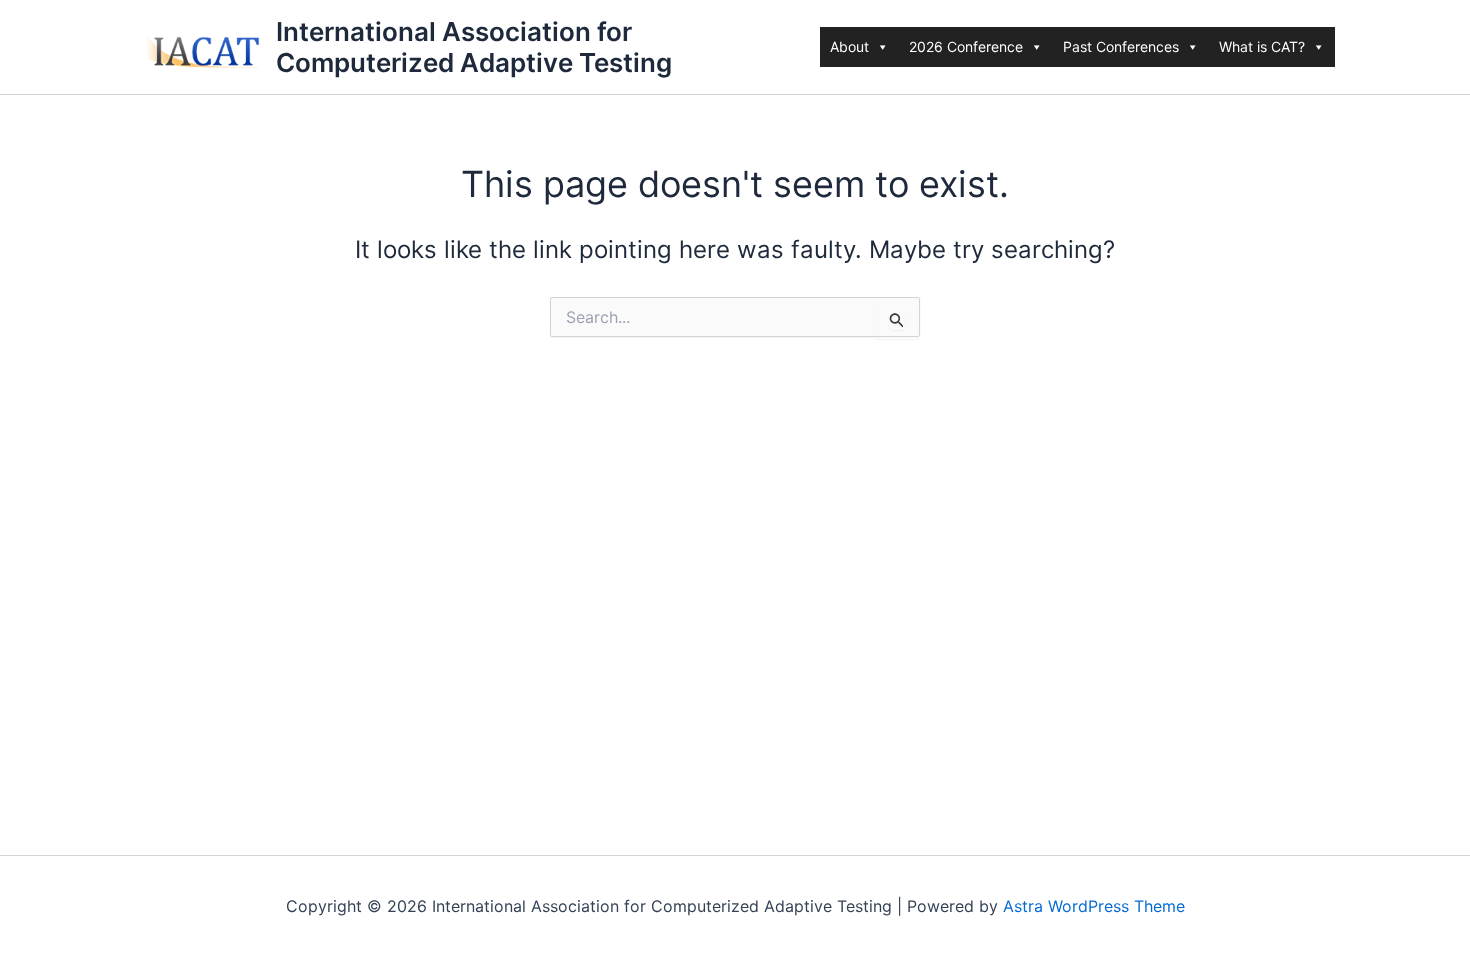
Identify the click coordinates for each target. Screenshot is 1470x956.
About (849, 46)
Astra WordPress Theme (1094, 906)
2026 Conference (966, 46)
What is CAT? (1262, 46)
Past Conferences (1121, 46)
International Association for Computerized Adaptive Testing (474, 47)
